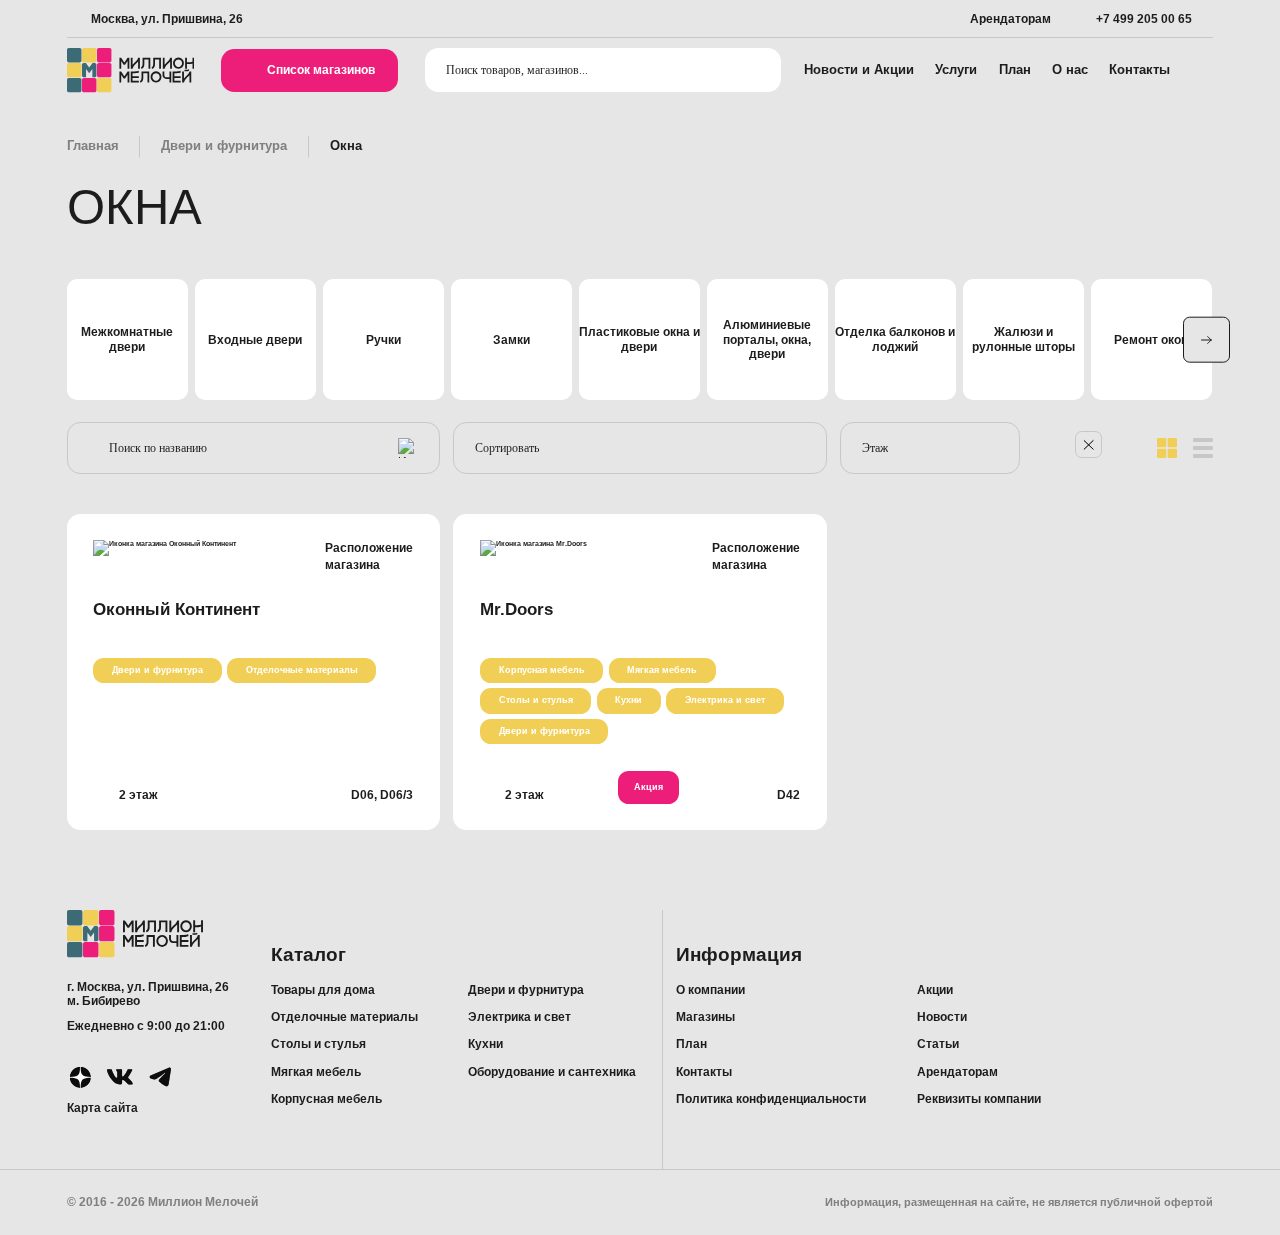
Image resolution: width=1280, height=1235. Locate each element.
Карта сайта (102, 1108)
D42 (788, 795)
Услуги (956, 69)
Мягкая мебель (662, 670)
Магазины (705, 1017)
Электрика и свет (725, 700)
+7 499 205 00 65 (1144, 19)
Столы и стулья (536, 700)
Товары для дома (323, 990)
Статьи (938, 1044)
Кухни (628, 700)
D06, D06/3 (382, 795)
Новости (942, 1017)
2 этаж (138, 795)
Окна (346, 145)
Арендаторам (1010, 19)
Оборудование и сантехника (552, 1072)
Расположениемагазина (369, 556)
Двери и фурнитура (224, 145)
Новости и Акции (859, 69)
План (1015, 69)
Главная (93, 145)
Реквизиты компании (979, 1099)
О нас (1070, 69)
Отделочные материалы (302, 670)
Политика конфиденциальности (771, 1099)
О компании (710, 990)
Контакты (1139, 69)
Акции (935, 990)
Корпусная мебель (542, 670)
